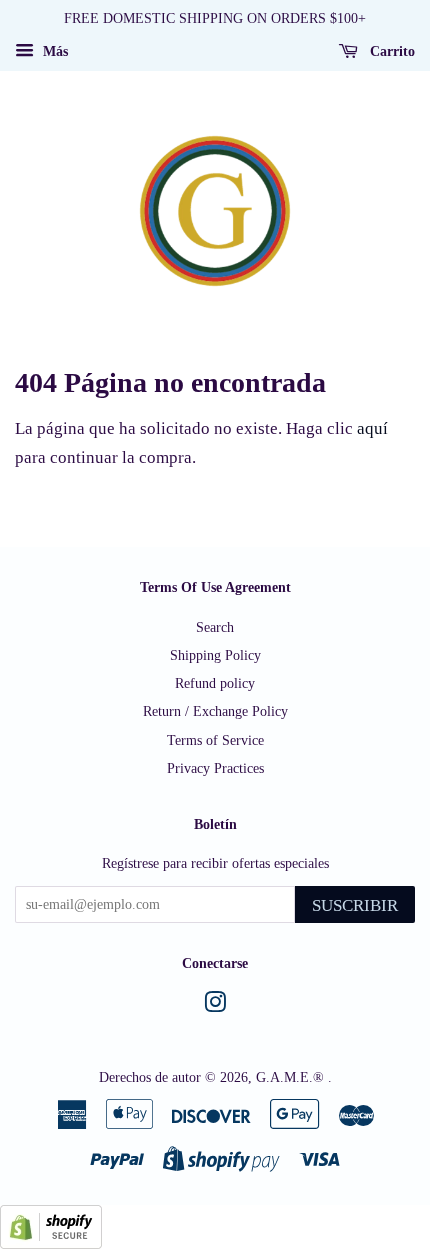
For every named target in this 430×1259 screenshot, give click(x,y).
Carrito (390, 51)
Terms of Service (215, 740)
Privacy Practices (215, 768)
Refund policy (215, 683)
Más (53, 51)
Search (215, 627)
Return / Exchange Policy (215, 711)
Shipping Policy (215, 655)
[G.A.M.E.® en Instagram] (215, 1006)
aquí (372, 428)
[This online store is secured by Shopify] (51, 1243)
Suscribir (355, 905)
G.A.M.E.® (292, 1077)
